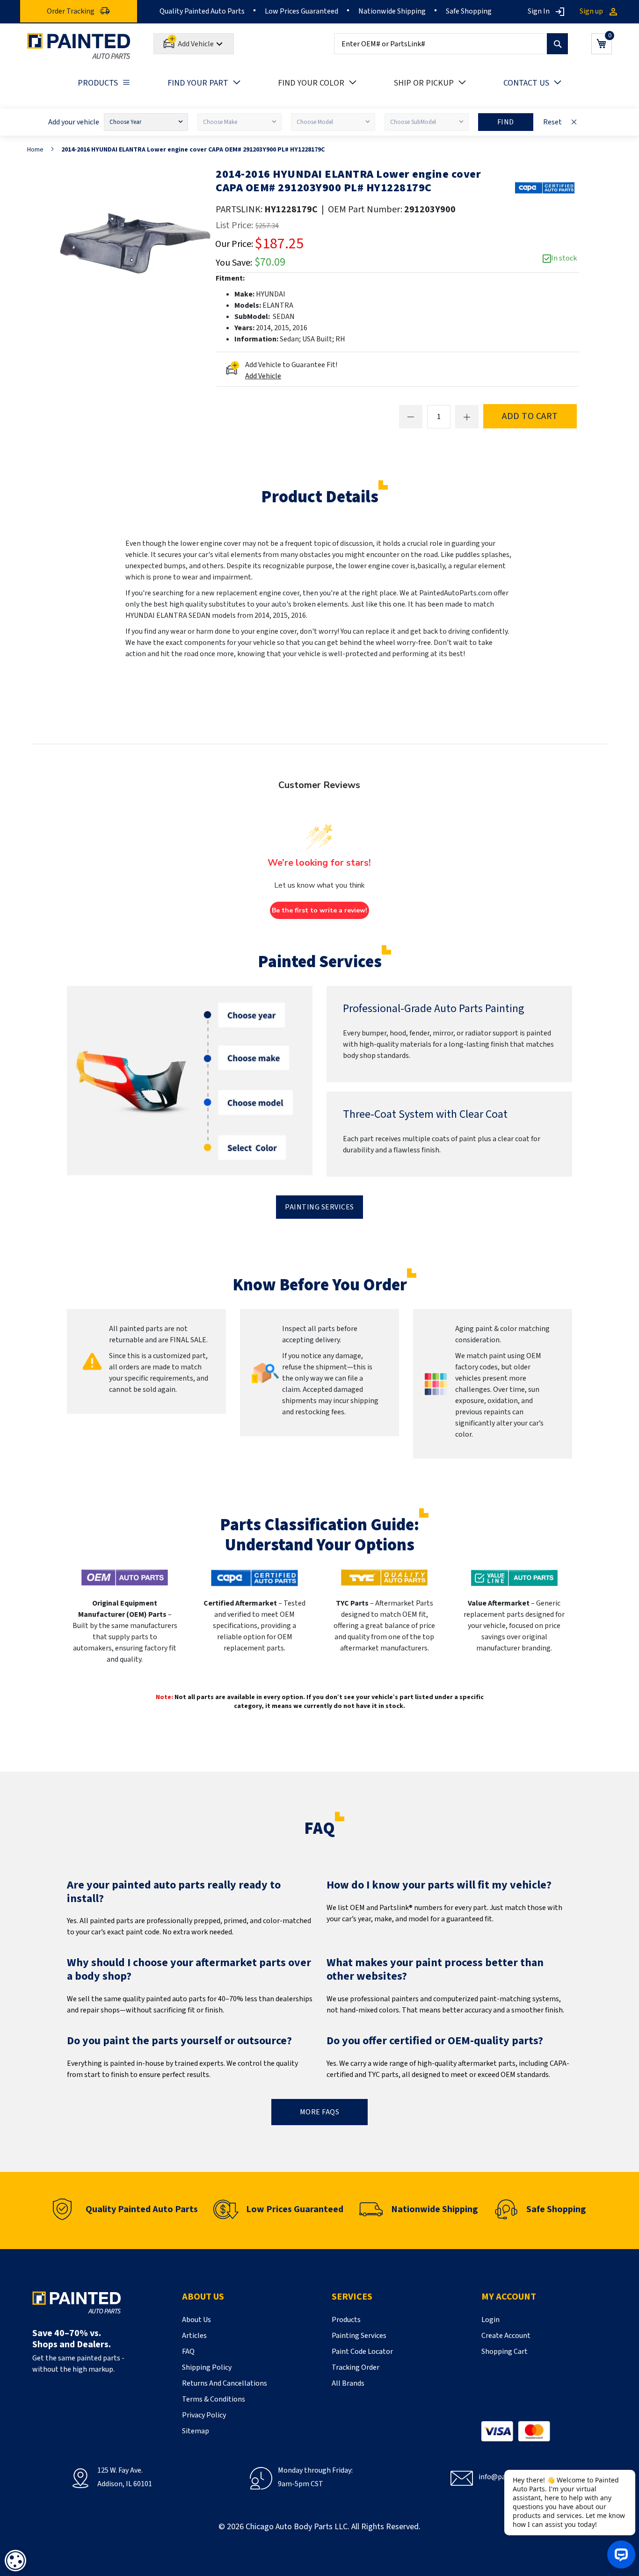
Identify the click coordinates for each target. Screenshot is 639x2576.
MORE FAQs (320, 2112)
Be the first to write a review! (319, 910)
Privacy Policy (204, 2415)
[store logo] (79, 46)
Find (506, 122)
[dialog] (15, 2561)
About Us (196, 2320)
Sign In (539, 11)
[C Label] (545, 188)
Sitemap (196, 2431)
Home (35, 150)
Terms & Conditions (214, 2399)
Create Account (506, 2336)
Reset (552, 122)
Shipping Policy (207, 2367)
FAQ (188, 2352)
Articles (194, 2336)
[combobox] (451, 44)
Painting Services (319, 1207)
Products (346, 2320)
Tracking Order (356, 2367)
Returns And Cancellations (225, 2383)
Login (490, 2320)
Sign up (591, 11)
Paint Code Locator (362, 2352)
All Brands (348, 2383)
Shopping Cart (505, 2352)
